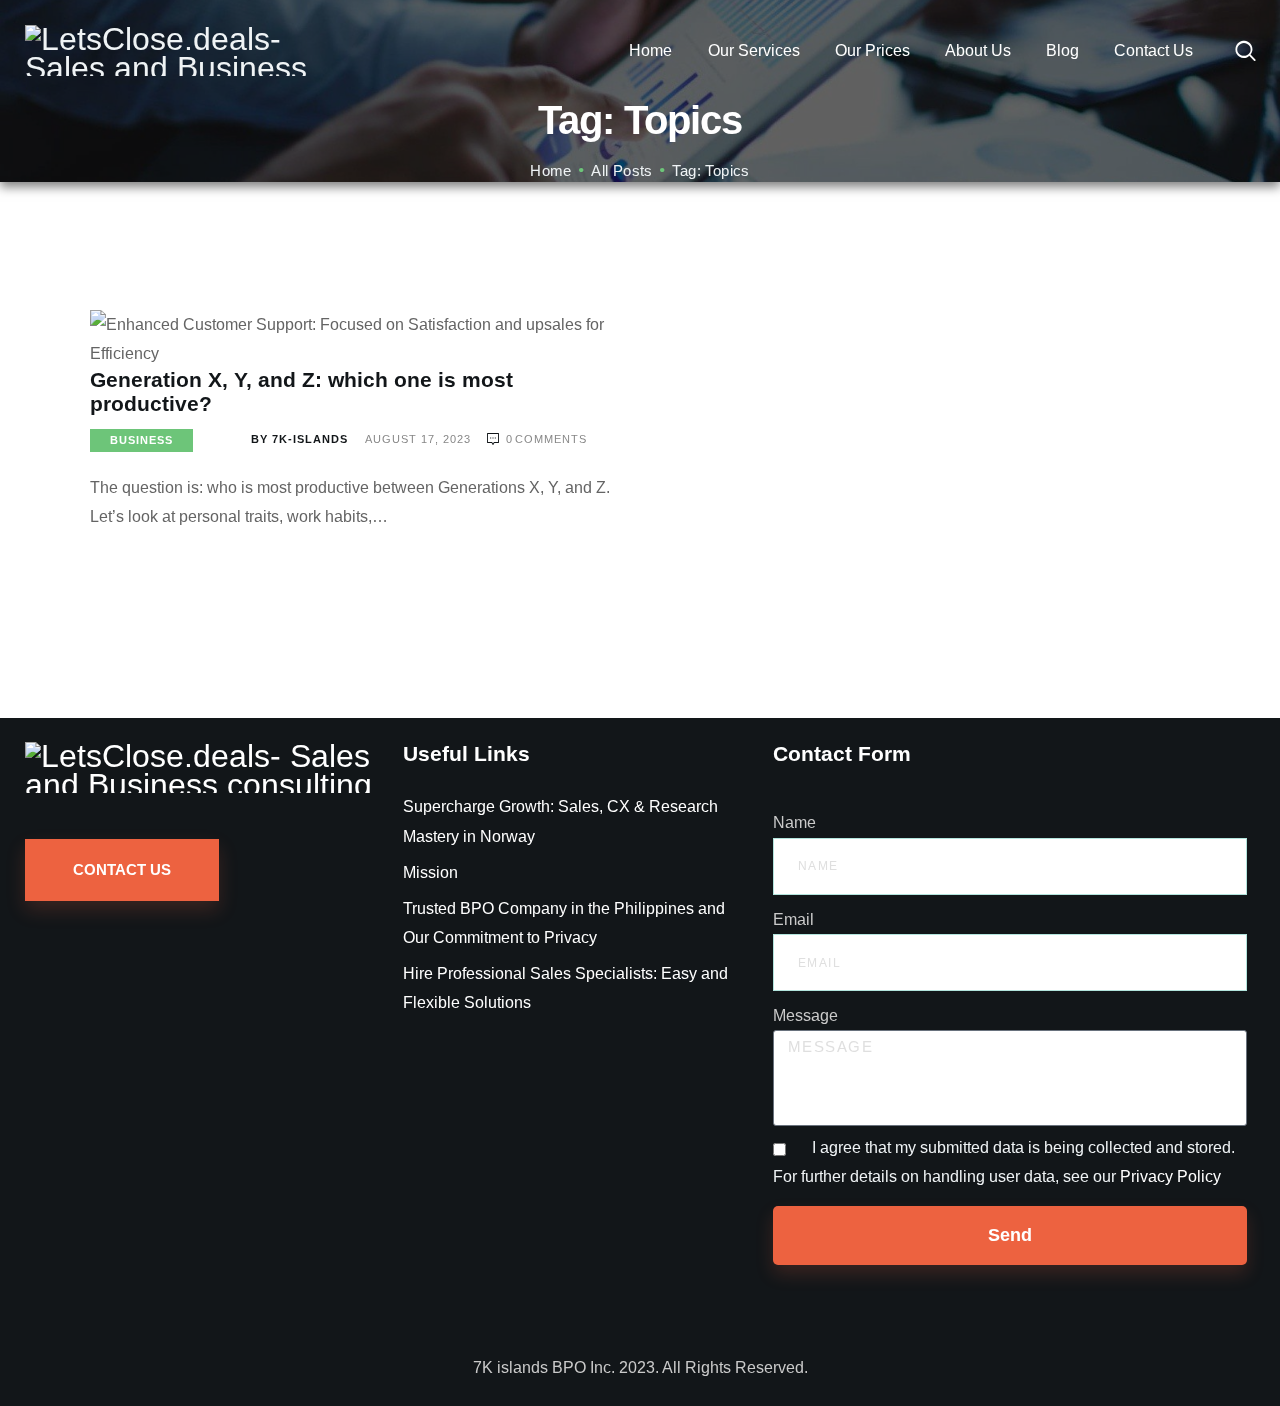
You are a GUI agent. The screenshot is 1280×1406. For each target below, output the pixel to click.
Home (551, 170)
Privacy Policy (1170, 1176)
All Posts (622, 170)
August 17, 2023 (420, 439)
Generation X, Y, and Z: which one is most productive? (301, 391)
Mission (430, 872)
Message (805, 1015)
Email (793, 919)
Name (794, 822)
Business (141, 440)
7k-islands (301, 439)
